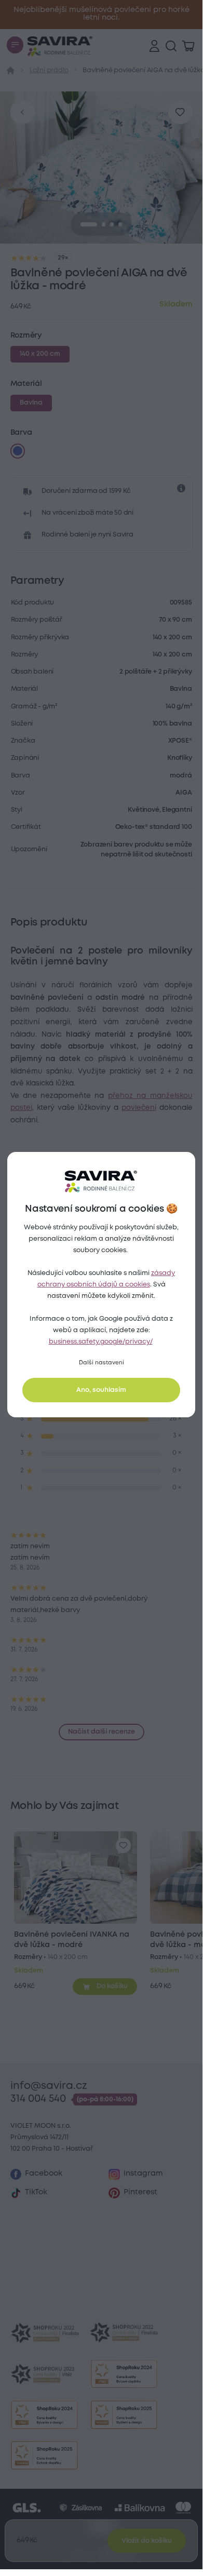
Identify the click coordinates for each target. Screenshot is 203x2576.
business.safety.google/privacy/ (101, 1342)
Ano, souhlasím (101, 1390)
